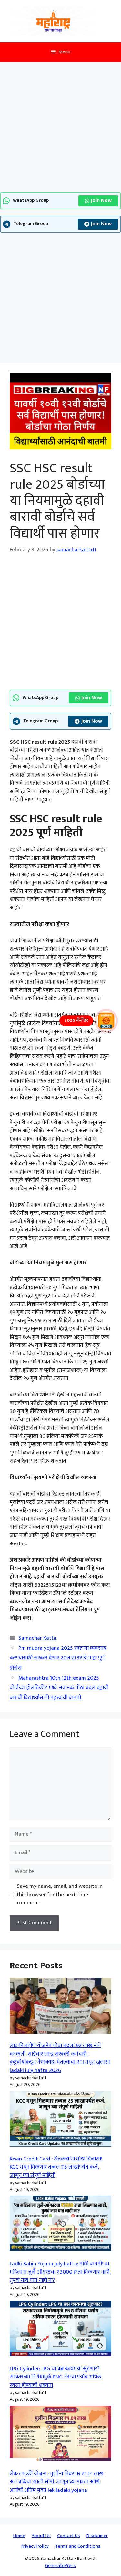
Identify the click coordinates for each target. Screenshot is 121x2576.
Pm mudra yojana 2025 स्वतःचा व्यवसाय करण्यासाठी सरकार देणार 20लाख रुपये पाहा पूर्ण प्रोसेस (58, 1658)
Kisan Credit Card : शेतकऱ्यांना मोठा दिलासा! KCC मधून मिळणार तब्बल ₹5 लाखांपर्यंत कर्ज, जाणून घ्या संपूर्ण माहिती (56, 2167)
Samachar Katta (37, 1638)
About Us (41, 2536)
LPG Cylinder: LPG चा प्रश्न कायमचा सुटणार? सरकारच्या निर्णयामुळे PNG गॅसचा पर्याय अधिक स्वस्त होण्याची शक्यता (55, 2377)
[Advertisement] (60, 129)
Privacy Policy (35, 2546)
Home (19, 2536)
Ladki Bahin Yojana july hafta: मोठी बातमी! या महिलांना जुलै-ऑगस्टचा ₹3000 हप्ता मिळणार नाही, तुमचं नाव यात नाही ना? (60, 2272)
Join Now (101, 201)
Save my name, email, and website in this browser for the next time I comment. (60, 1895)
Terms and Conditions (78, 2546)
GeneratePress (60, 2565)
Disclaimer (97, 2536)
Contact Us (69, 2536)
